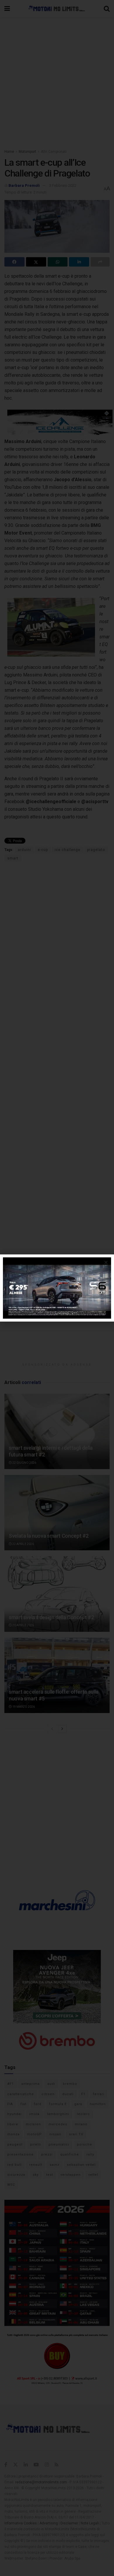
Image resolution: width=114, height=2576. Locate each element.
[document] (57, 1288)
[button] (106, 1262)
